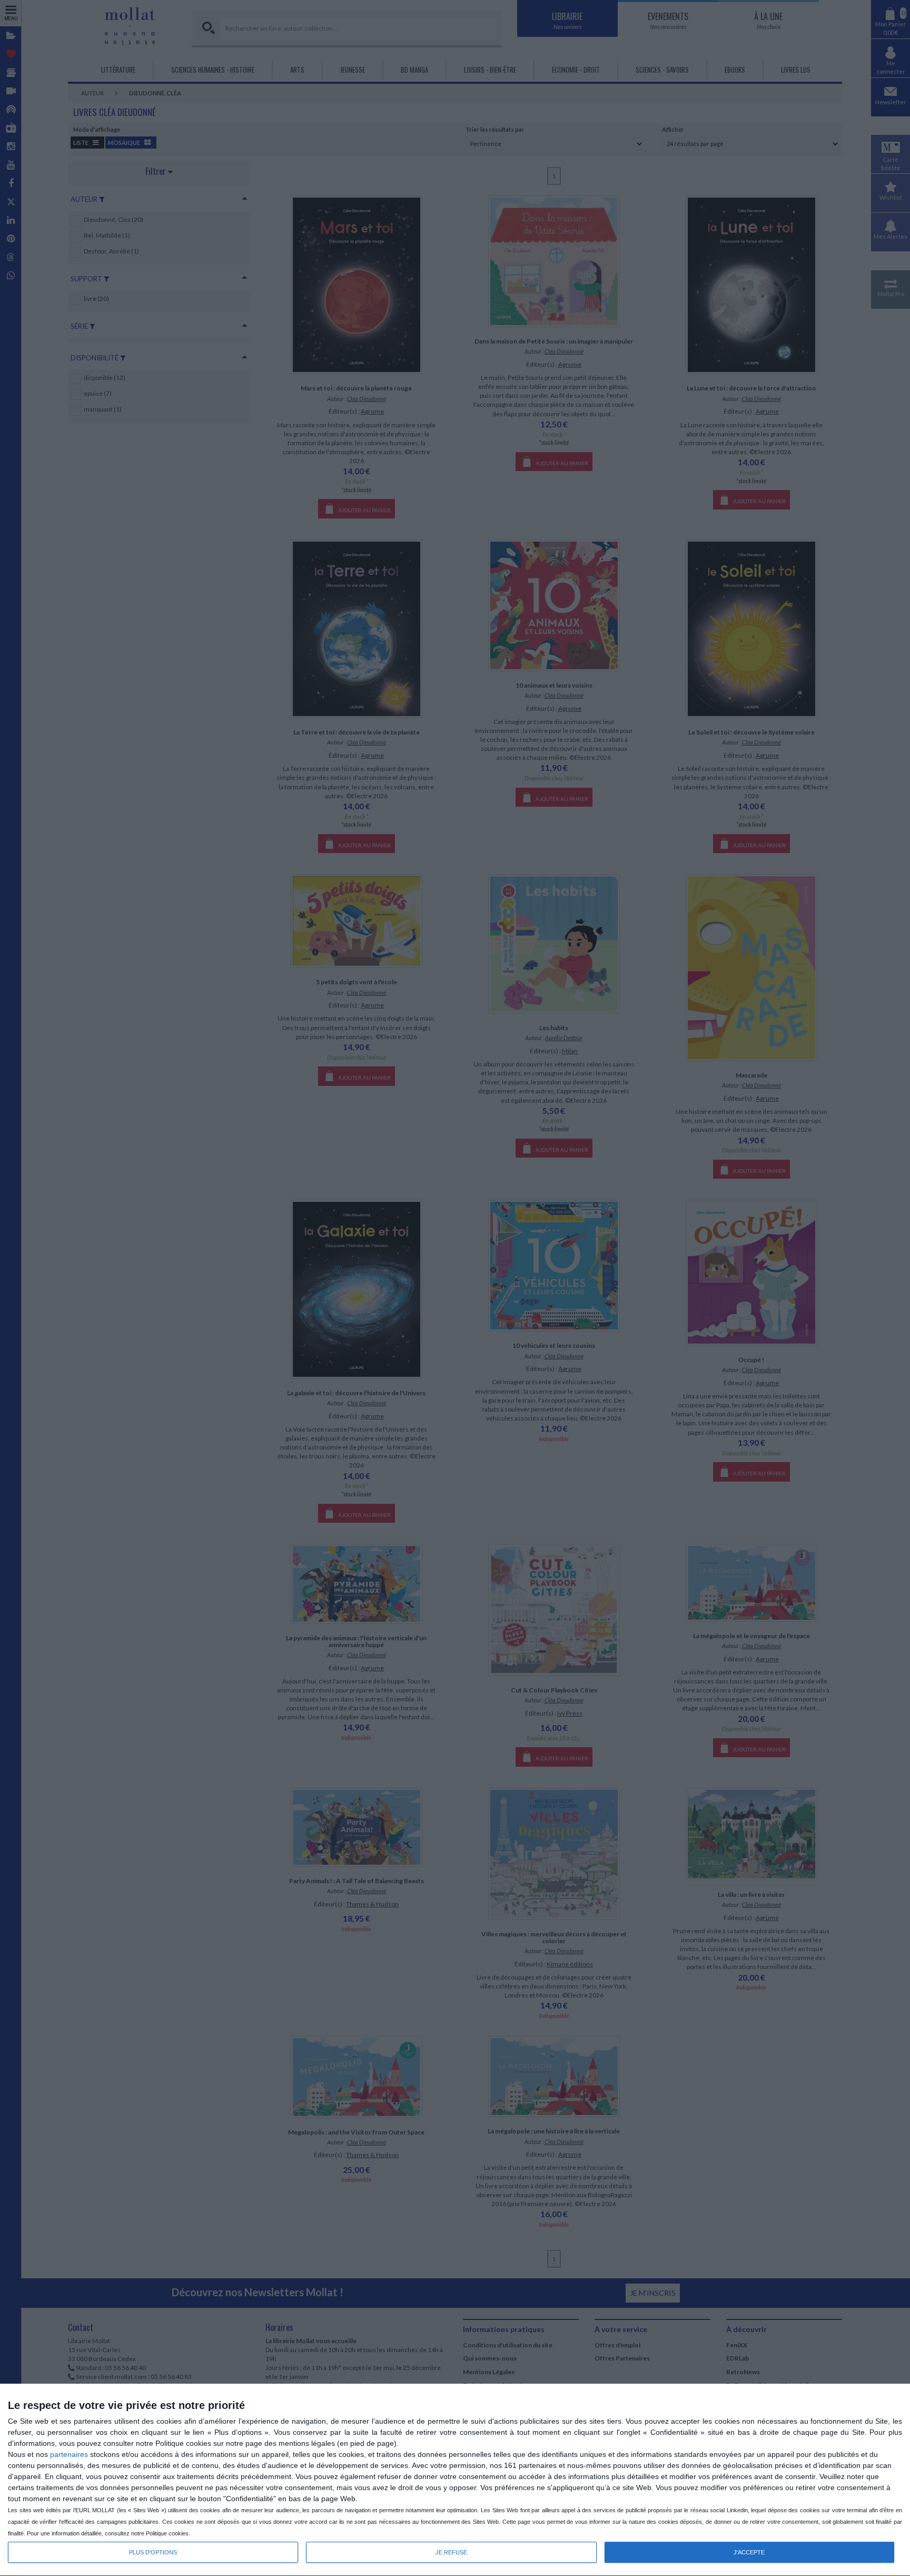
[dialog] (455, 2480)
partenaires (69, 2454)
